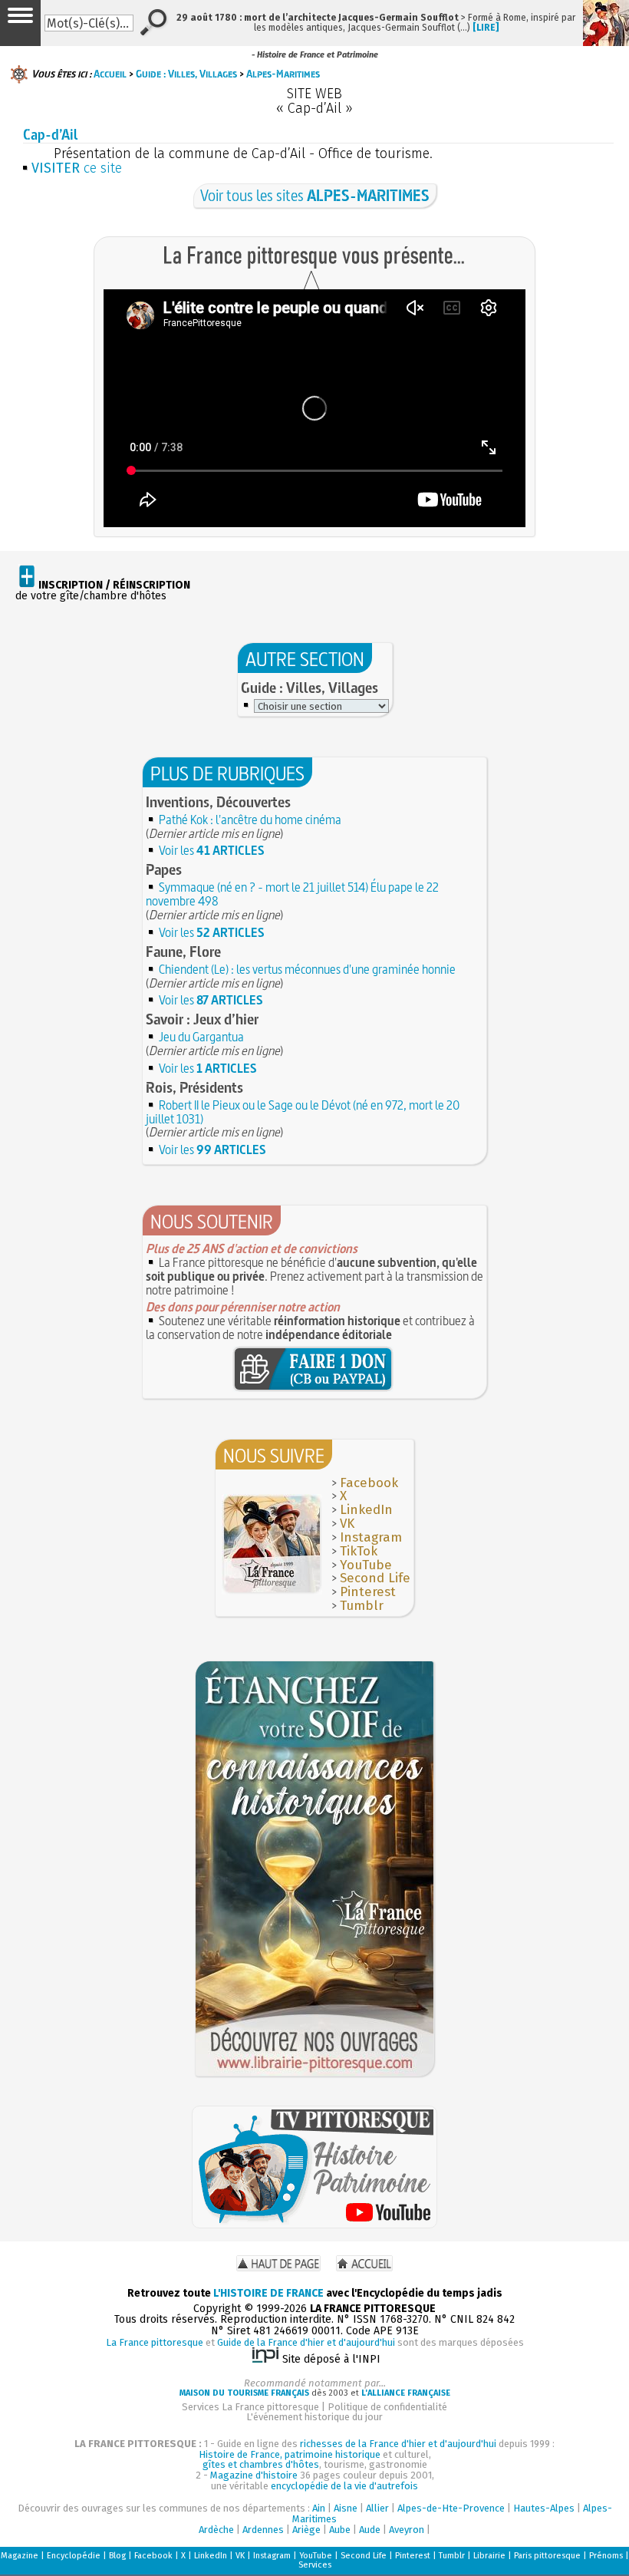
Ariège (306, 2530)
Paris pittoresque (547, 2556)
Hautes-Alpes (544, 2508)
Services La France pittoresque (250, 2407)
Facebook (369, 1483)
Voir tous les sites (315, 195)
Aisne (346, 2508)
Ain (319, 2508)
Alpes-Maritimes (283, 74)
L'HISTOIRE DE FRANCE (268, 2293)
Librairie (489, 2556)
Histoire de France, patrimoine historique (290, 2454)
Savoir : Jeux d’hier (202, 1019)
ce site (77, 168)
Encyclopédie (74, 2556)
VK (347, 1524)
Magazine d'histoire (254, 2475)
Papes (164, 869)
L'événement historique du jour (314, 2417)
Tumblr (362, 1606)
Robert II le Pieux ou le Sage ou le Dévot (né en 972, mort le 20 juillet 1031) (303, 1112)
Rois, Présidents (194, 1087)
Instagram (371, 1537)
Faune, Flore (183, 952)
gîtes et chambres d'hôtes (261, 2464)
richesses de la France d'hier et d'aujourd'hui (398, 2444)
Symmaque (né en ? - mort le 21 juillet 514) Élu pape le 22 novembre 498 (292, 894)
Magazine (20, 2556)
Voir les (212, 850)
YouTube (366, 1565)
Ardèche (216, 2530)
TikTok (359, 1551)
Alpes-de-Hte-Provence (451, 2508)
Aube (340, 2530)
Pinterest (368, 1592)
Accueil (110, 74)
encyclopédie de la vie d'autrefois (344, 2486)
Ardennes (263, 2530)
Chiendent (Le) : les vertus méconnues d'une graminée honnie (307, 969)
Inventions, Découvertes (218, 802)
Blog (117, 2556)
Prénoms (606, 2556)
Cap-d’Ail (50, 135)
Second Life (375, 1578)
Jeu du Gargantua (201, 1037)
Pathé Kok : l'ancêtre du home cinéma (250, 820)
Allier (377, 2508)
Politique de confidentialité (387, 2407)
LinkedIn (366, 1510)
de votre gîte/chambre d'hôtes (103, 591)
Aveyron (407, 2530)
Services (315, 2565)
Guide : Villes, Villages (186, 74)
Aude (370, 2530)
